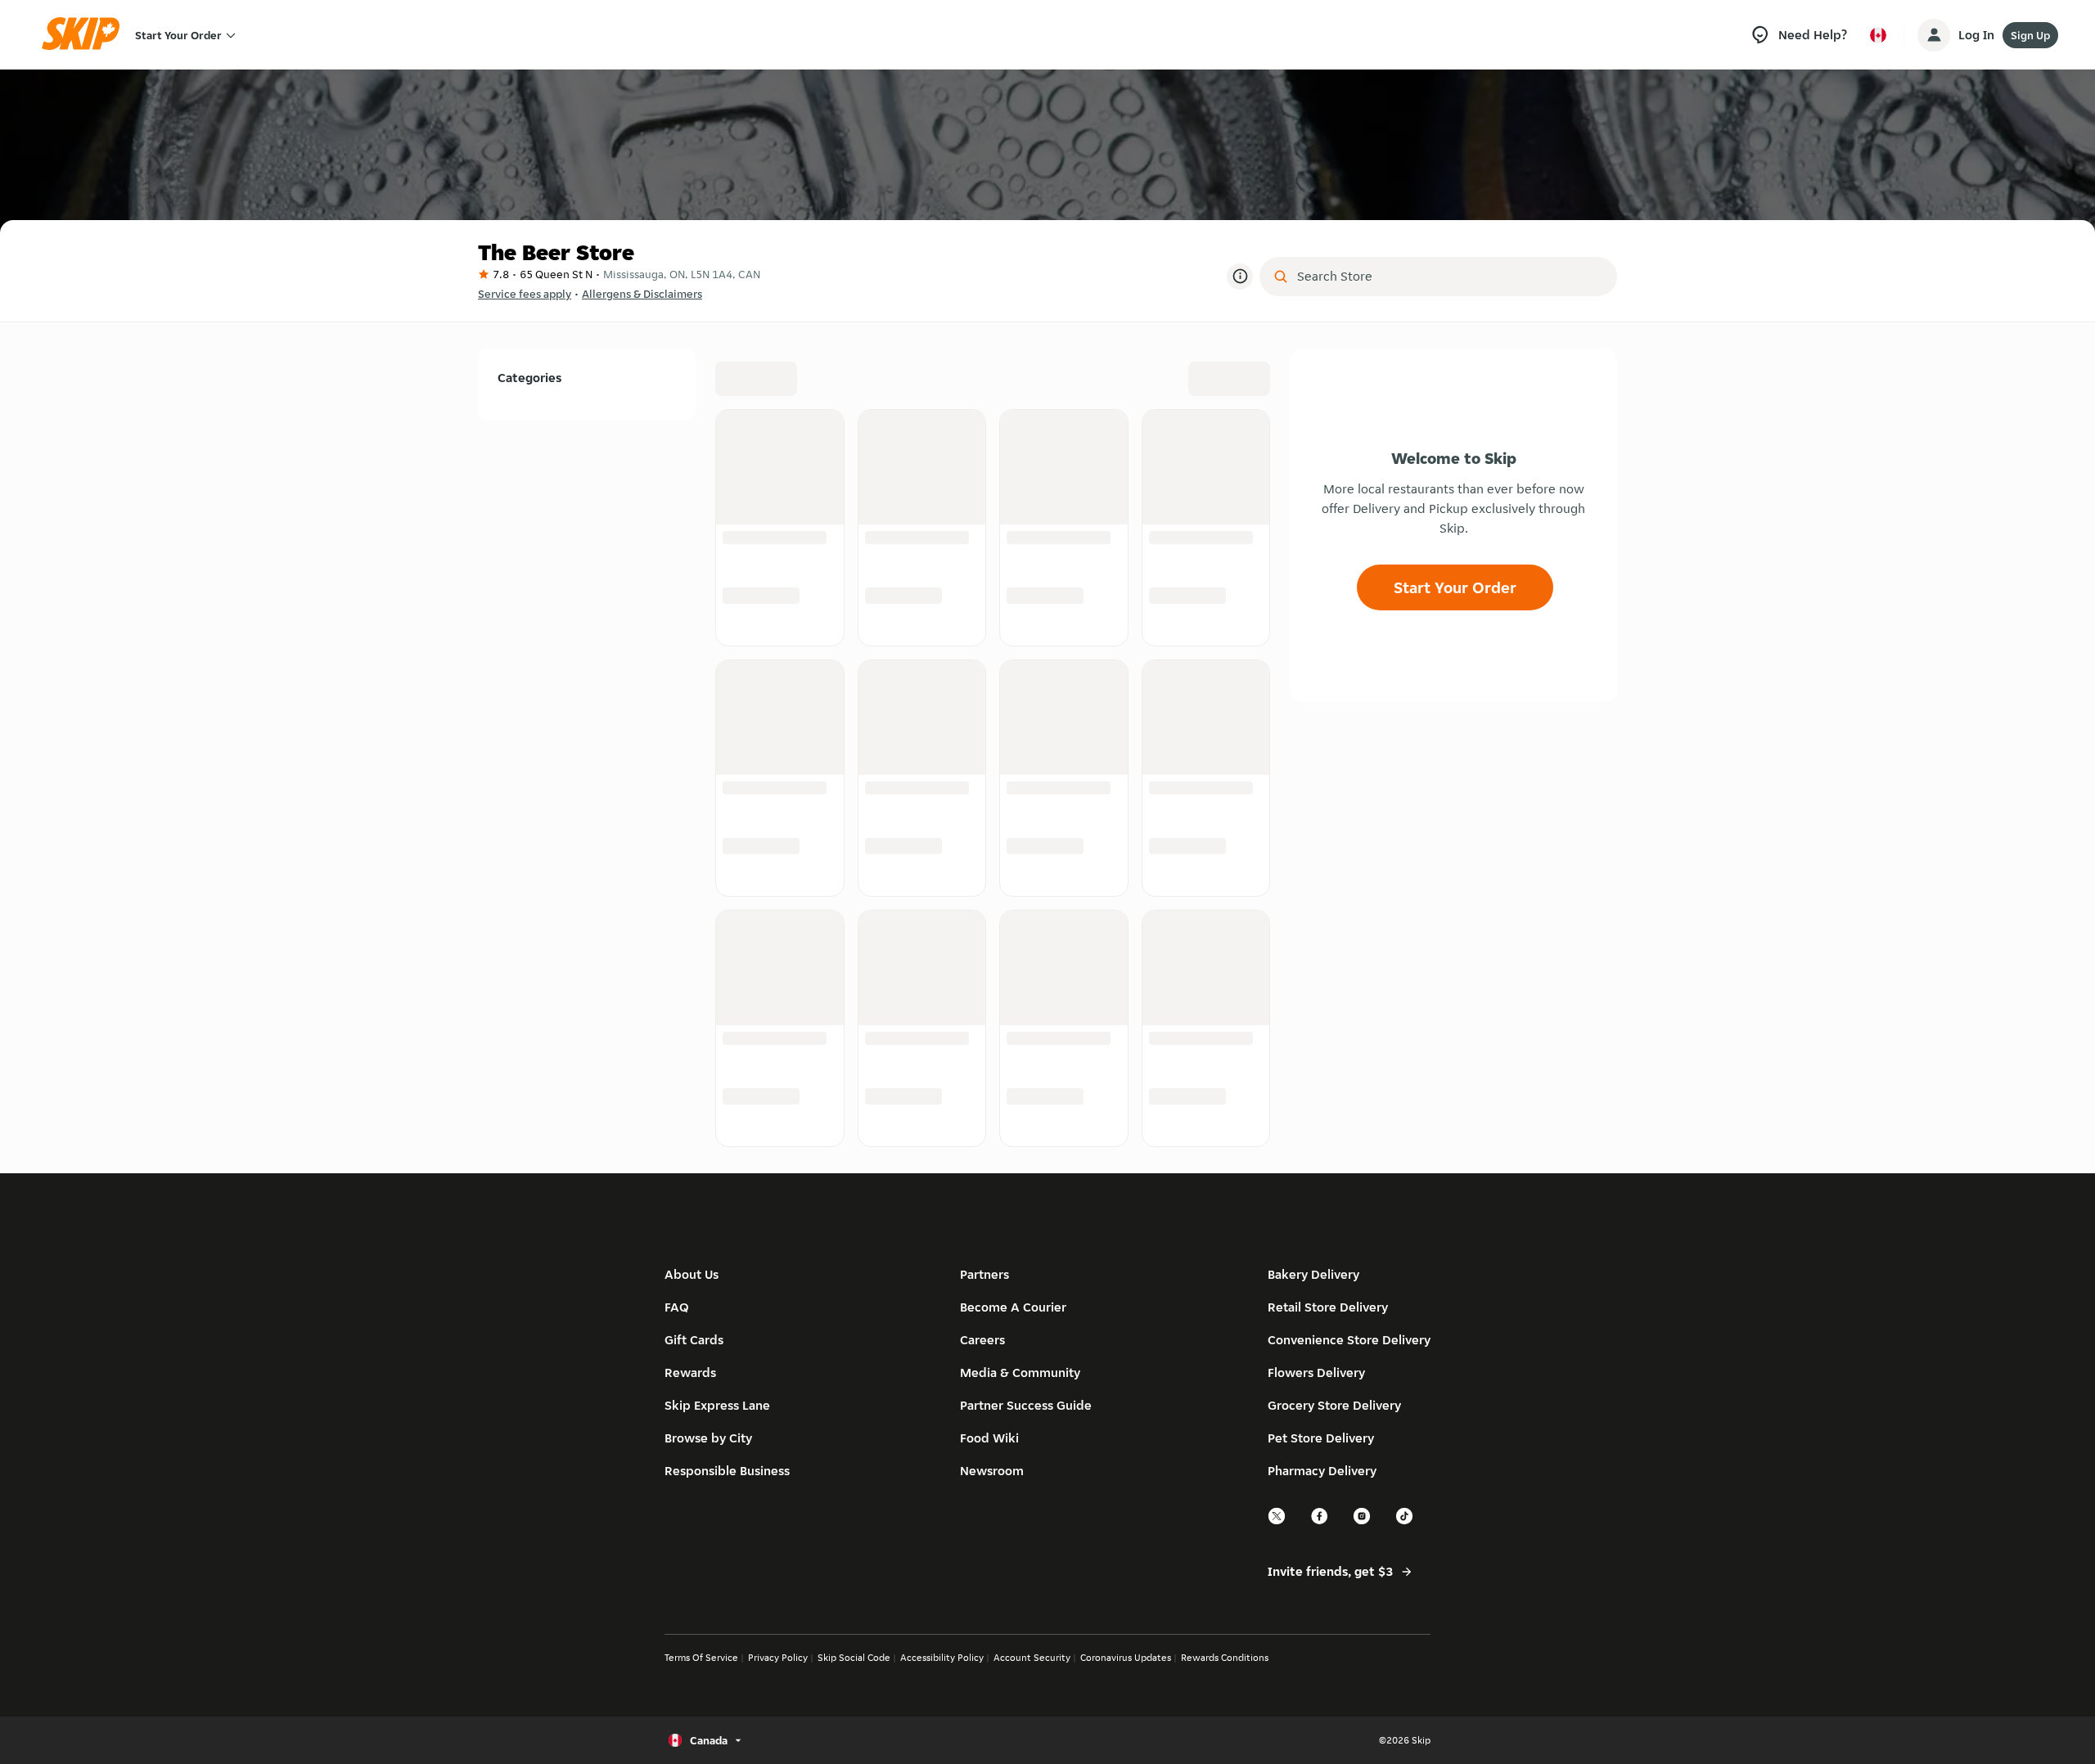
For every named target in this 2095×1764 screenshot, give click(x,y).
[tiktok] (1405, 1522)
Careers (982, 1340)
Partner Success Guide (1026, 1405)
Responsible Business (727, 1471)
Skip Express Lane (717, 1405)
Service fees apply (525, 294)
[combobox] (1450, 277)
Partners (984, 1274)
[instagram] (1363, 1522)
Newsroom (992, 1471)
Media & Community (1020, 1372)
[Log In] (1934, 35)
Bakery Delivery (1313, 1274)
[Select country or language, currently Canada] (1878, 35)
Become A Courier (1013, 1307)
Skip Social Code (854, 1657)
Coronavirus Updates (1126, 1657)
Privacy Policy (778, 1657)
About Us (692, 1274)
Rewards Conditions (1225, 1657)
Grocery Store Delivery (1334, 1405)
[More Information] (1240, 277)
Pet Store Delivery (1321, 1438)
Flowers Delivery (1316, 1372)
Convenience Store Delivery (1349, 1340)
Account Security (1032, 1657)
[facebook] (1320, 1522)
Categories (529, 378)
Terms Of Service (701, 1657)
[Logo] (86, 35)
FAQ (677, 1307)
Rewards (690, 1372)
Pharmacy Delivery (1322, 1471)
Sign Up (2030, 35)
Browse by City (708, 1438)
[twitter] (1277, 1522)
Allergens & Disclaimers (642, 294)
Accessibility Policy (942, 1657)
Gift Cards (694, 1340)
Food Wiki (989, 1438)
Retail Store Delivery (1328, 1307)
